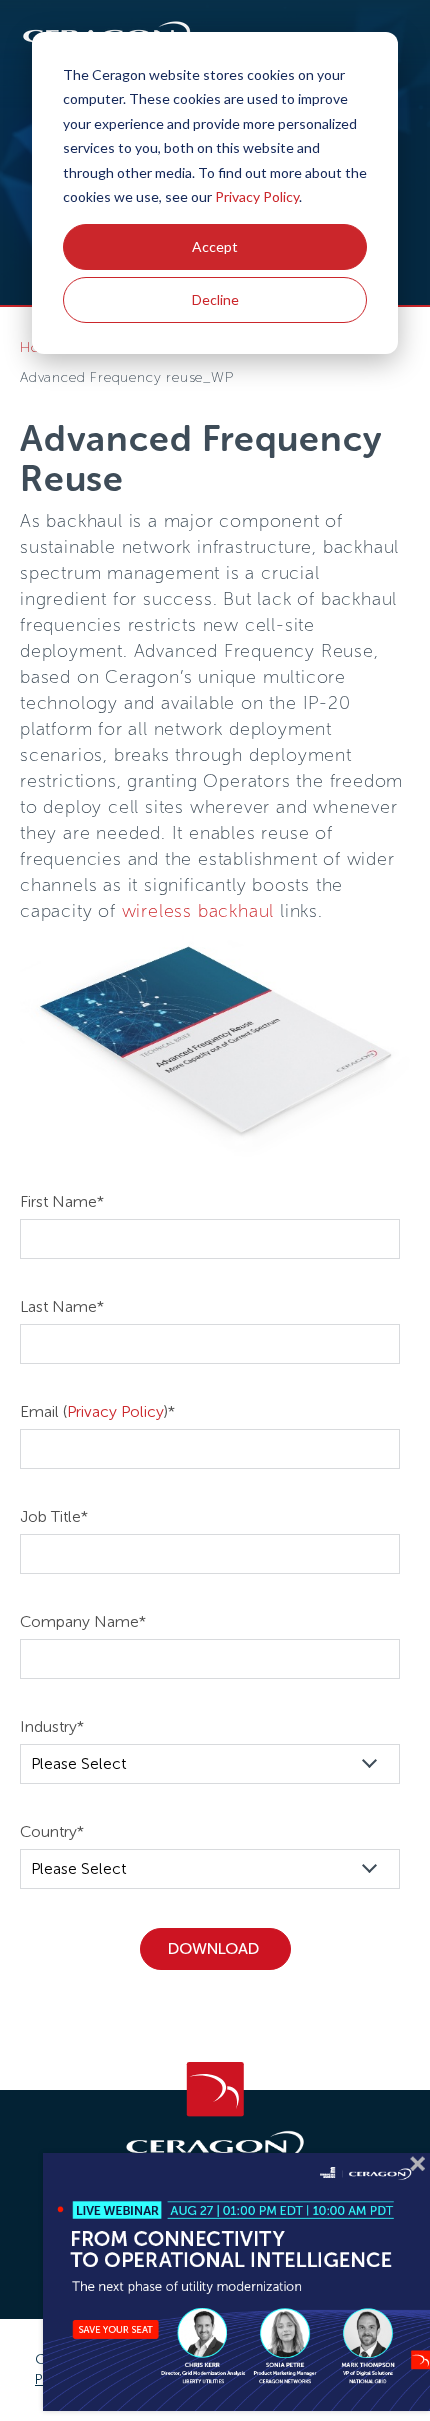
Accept (215, 246)
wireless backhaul (198, 911)
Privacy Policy (257, 196)
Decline (215, 299)
